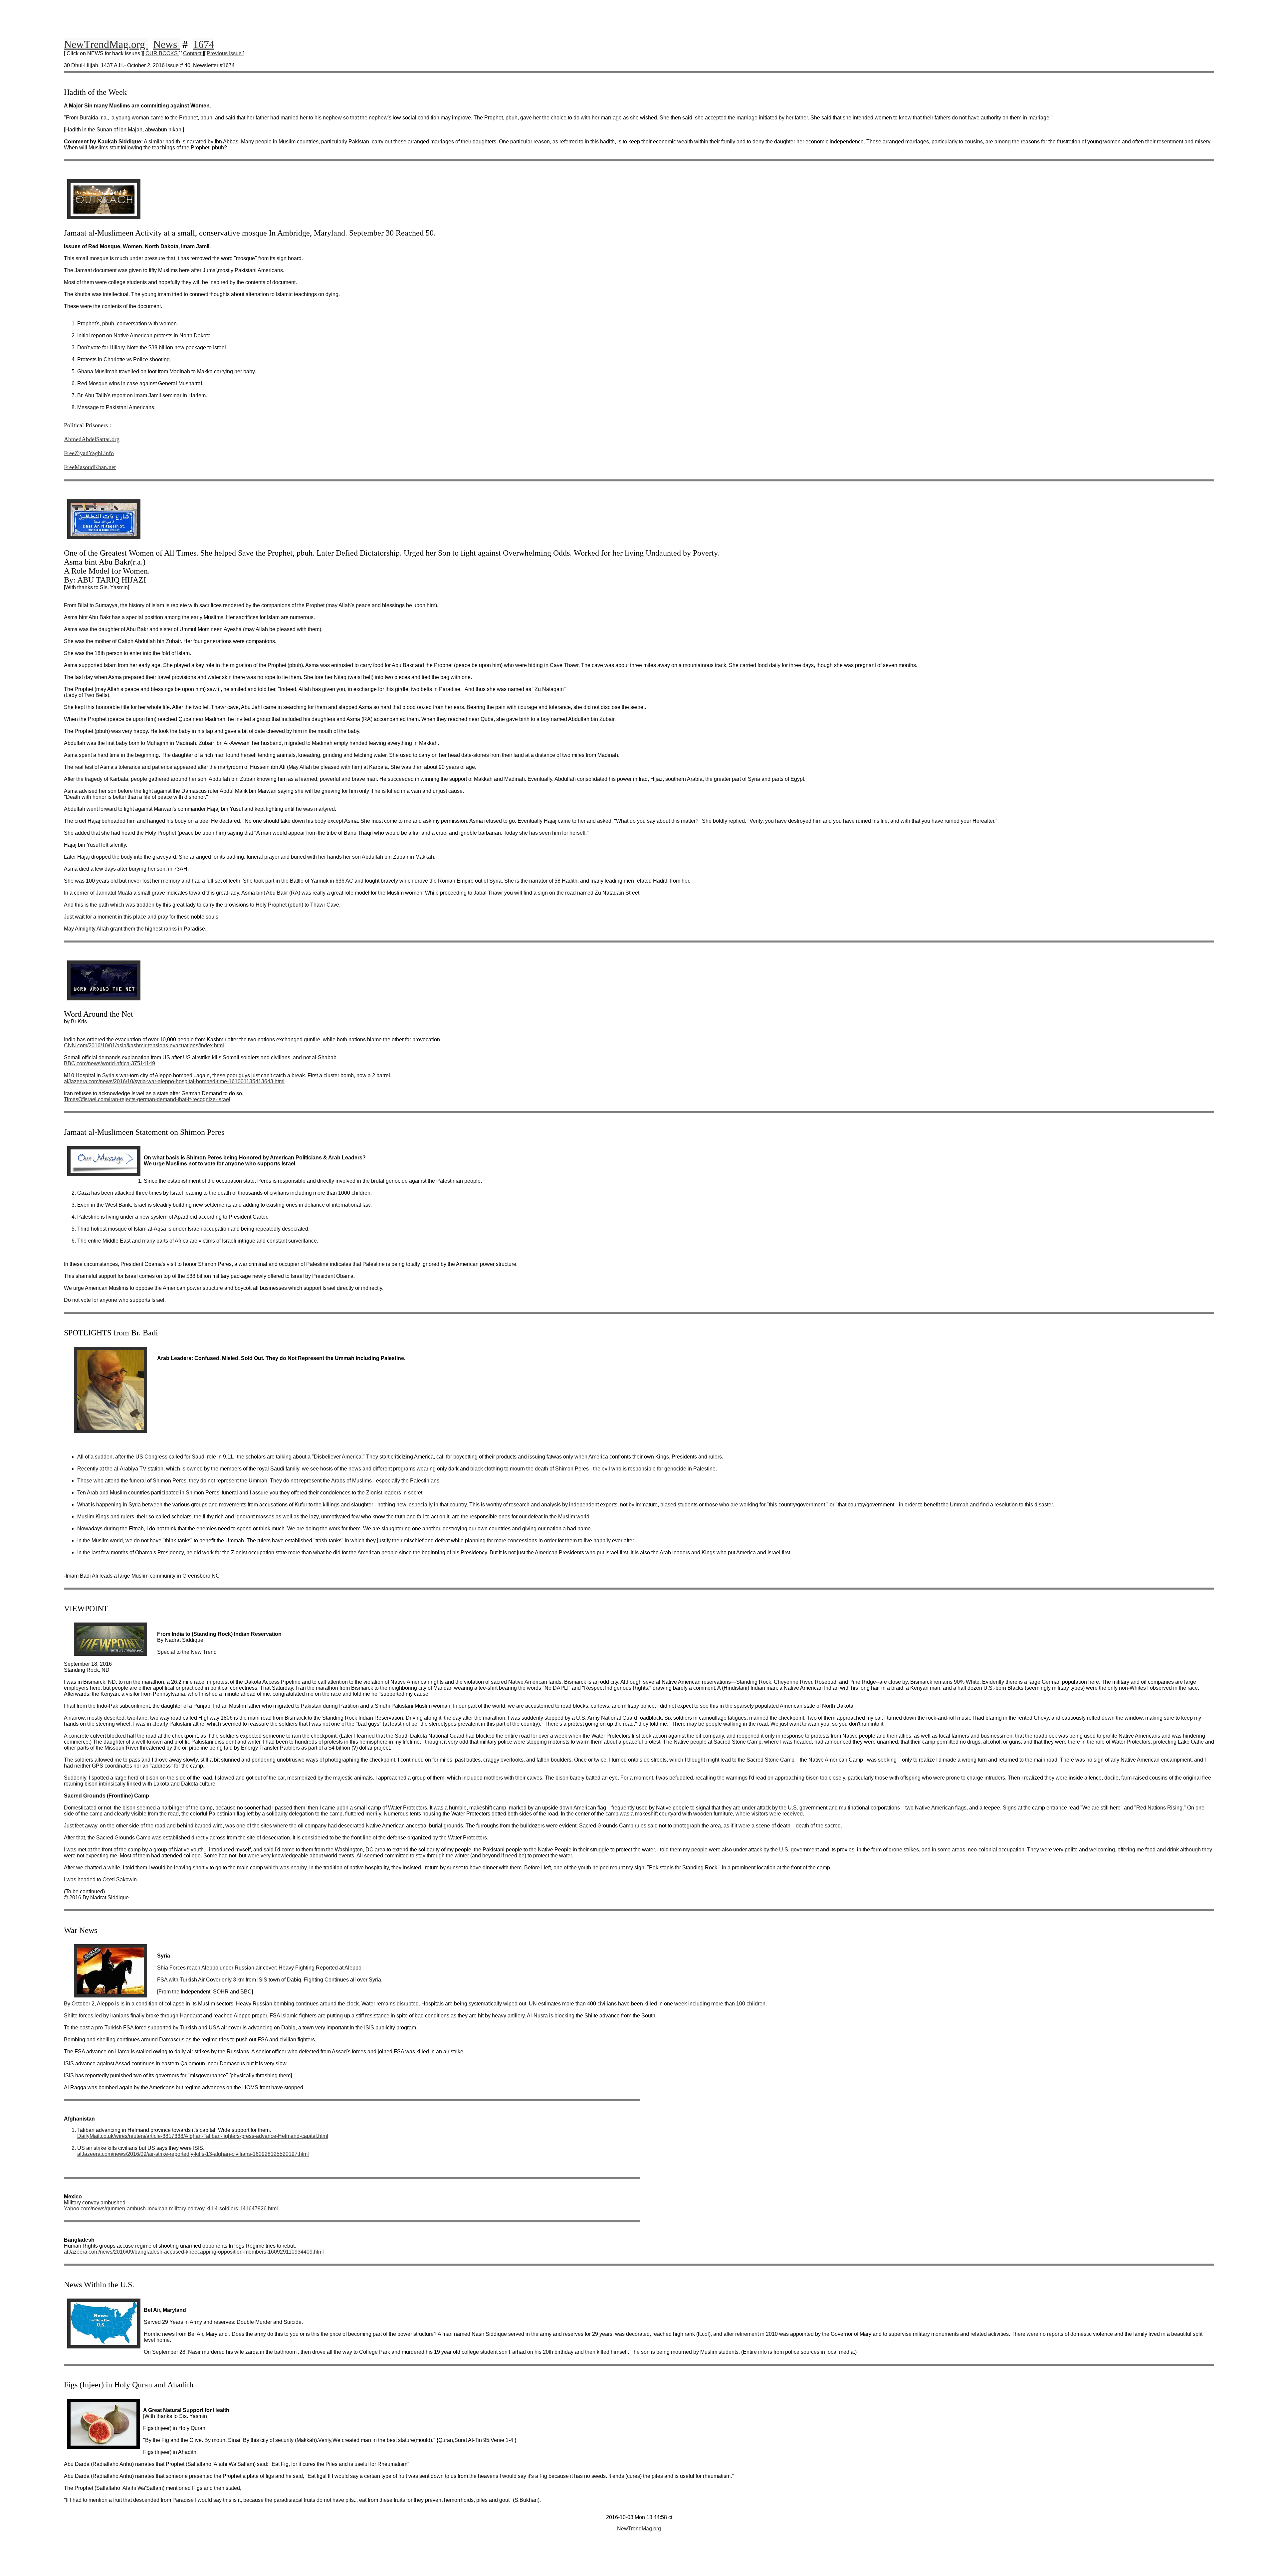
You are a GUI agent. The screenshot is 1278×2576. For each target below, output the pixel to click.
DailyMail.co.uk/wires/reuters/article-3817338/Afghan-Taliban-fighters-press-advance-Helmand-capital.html (203, 2136)
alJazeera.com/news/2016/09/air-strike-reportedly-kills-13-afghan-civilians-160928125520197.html (193, 2154)
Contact (193, 53)
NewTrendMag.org (106, 44)
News (166, 44)
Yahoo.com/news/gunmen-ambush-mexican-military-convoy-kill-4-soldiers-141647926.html (171, 2209)
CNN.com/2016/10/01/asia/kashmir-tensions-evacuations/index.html (144, 1045)
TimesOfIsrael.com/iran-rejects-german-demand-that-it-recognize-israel (147, 1099)
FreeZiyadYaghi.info (89, 453)
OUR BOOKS (162, 53)
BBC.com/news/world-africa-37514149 (109, 1063)
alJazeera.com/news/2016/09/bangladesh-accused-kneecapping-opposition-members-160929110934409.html (194, 2252)
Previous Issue (225, 53)
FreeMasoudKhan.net (90, 467)
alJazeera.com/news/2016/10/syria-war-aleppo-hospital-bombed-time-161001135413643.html (174, 1081)
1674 (204, 44)
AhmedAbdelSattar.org (92, 439)
